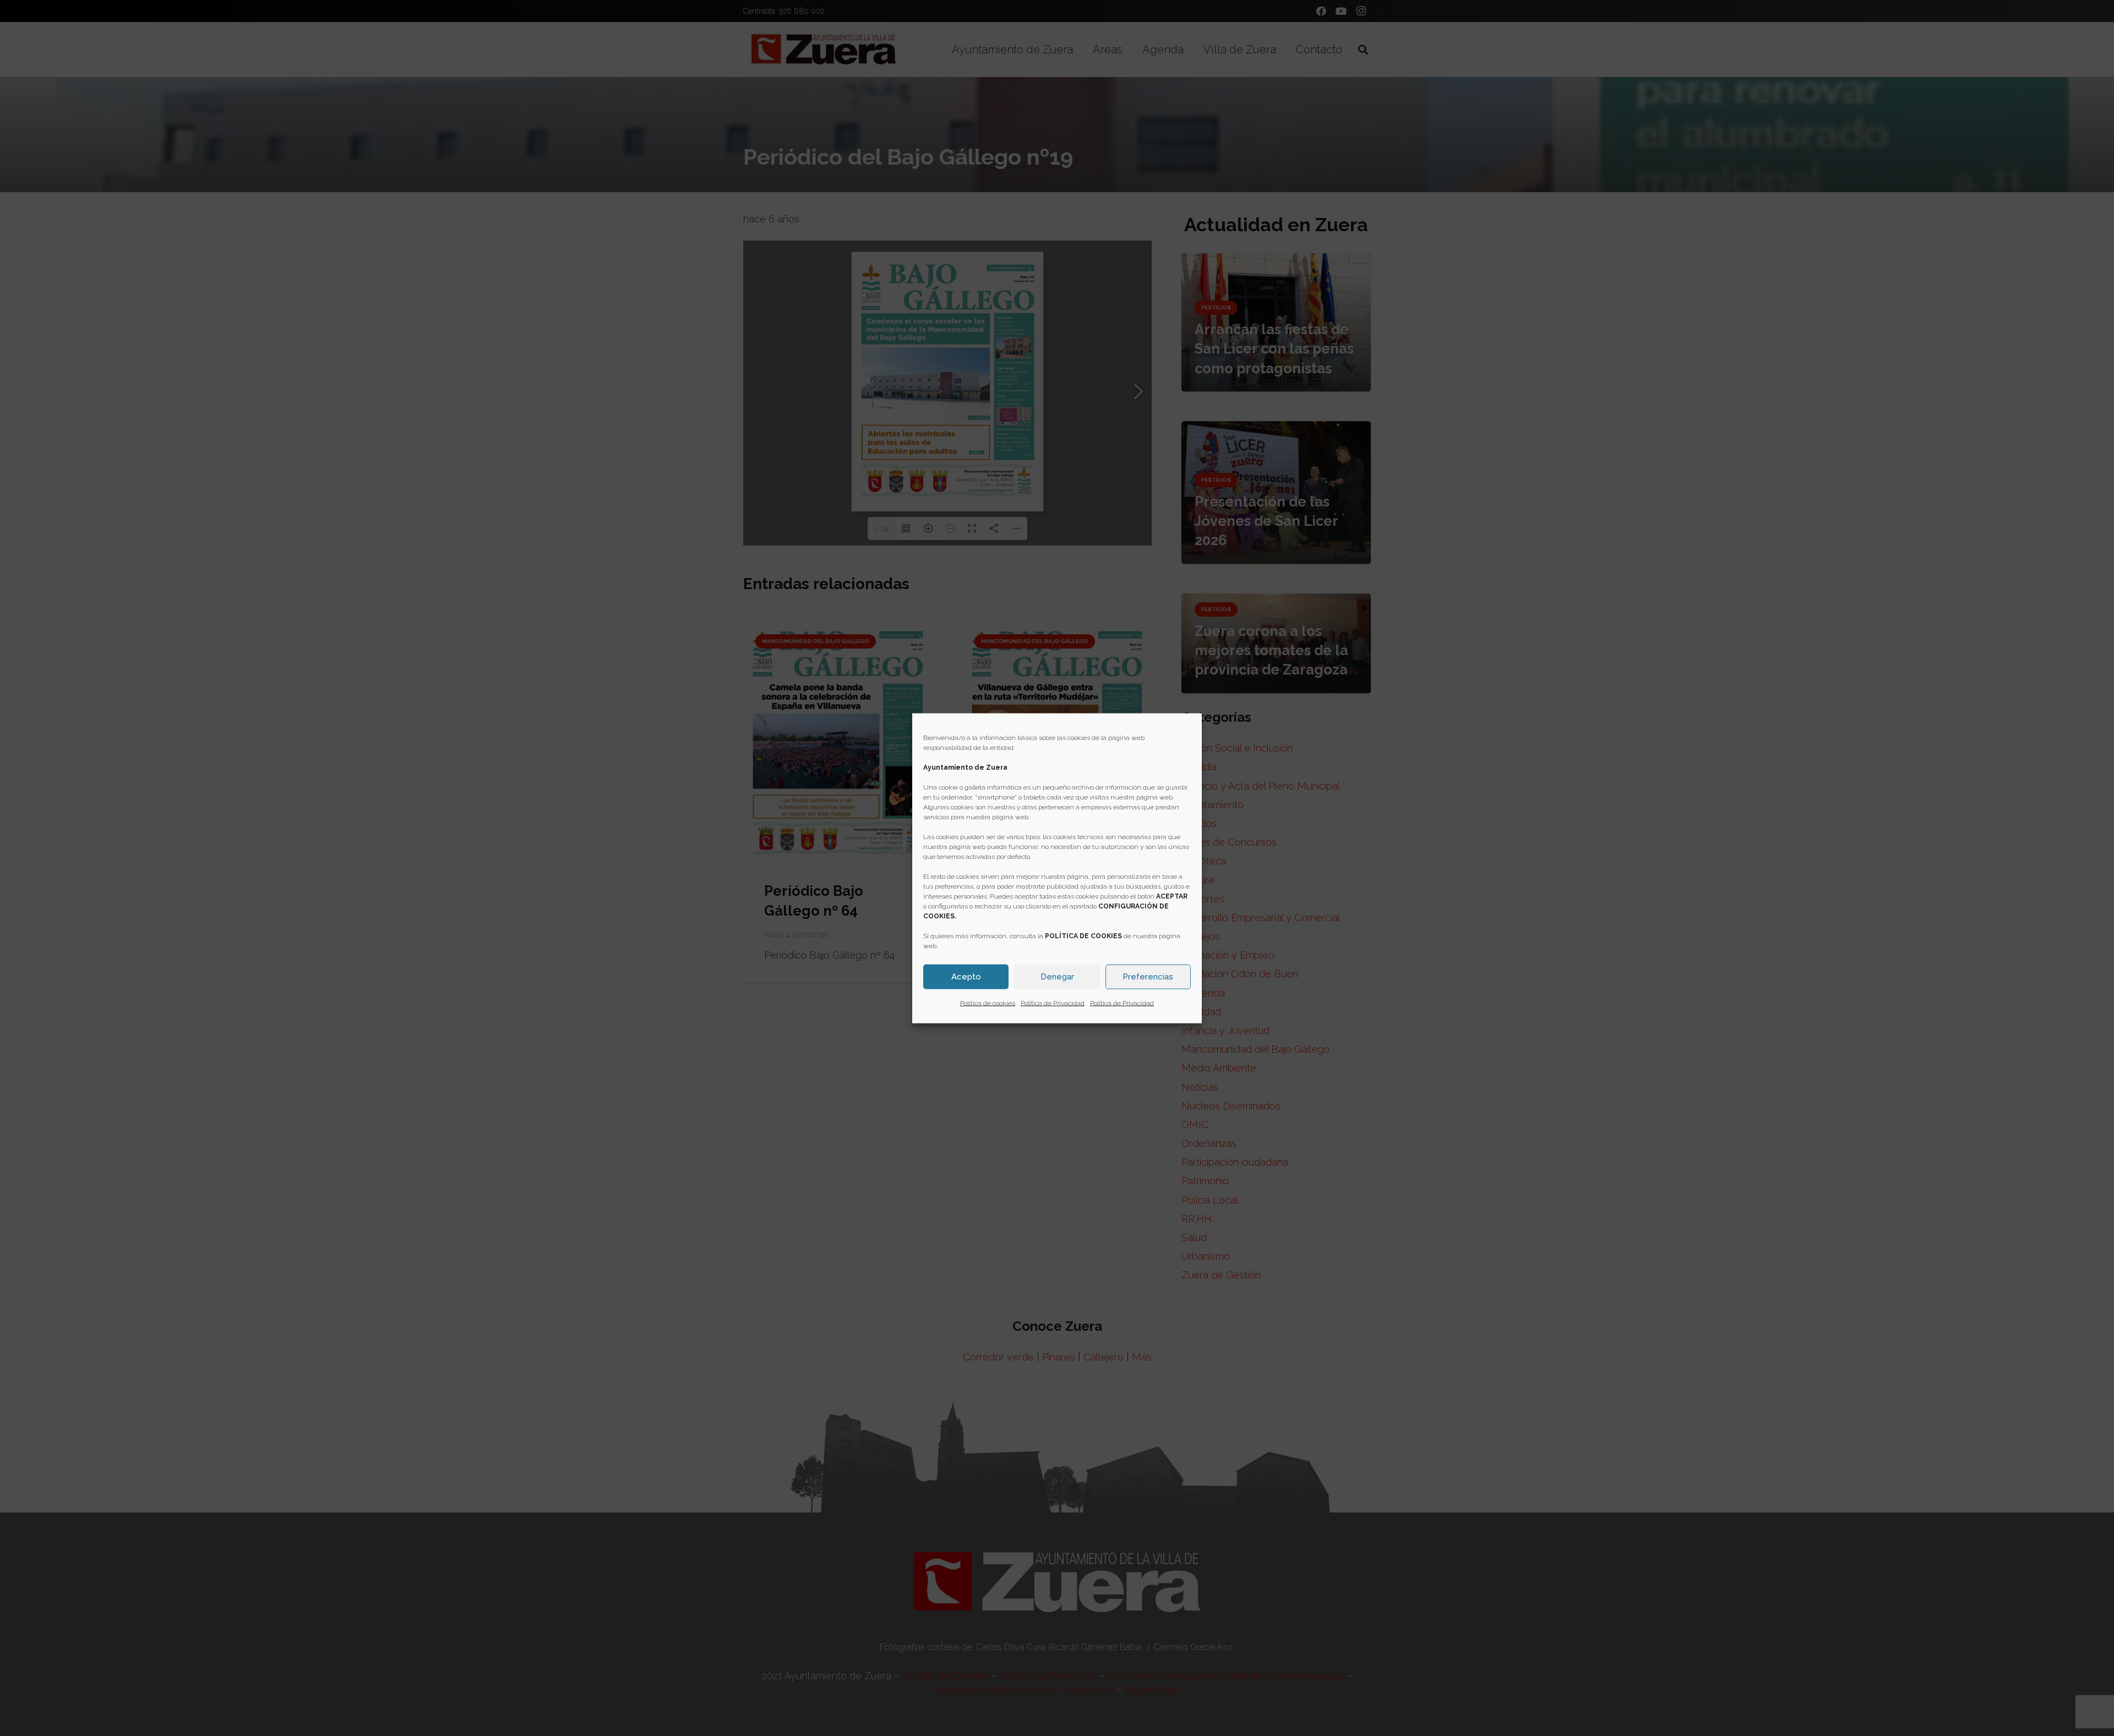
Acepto (966, 977)
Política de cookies (988, 1003)
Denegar (1057, 977)
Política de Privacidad (1053, 1003)
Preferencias (1148, 977)
